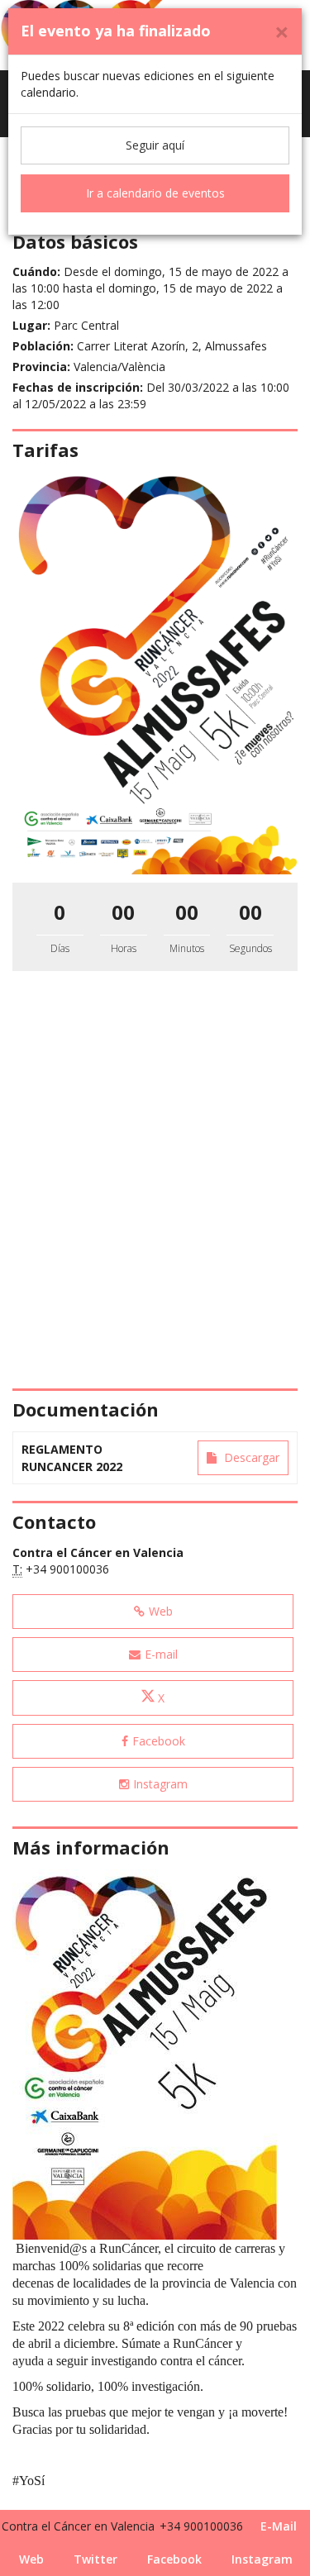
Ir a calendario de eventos (155, 193)
